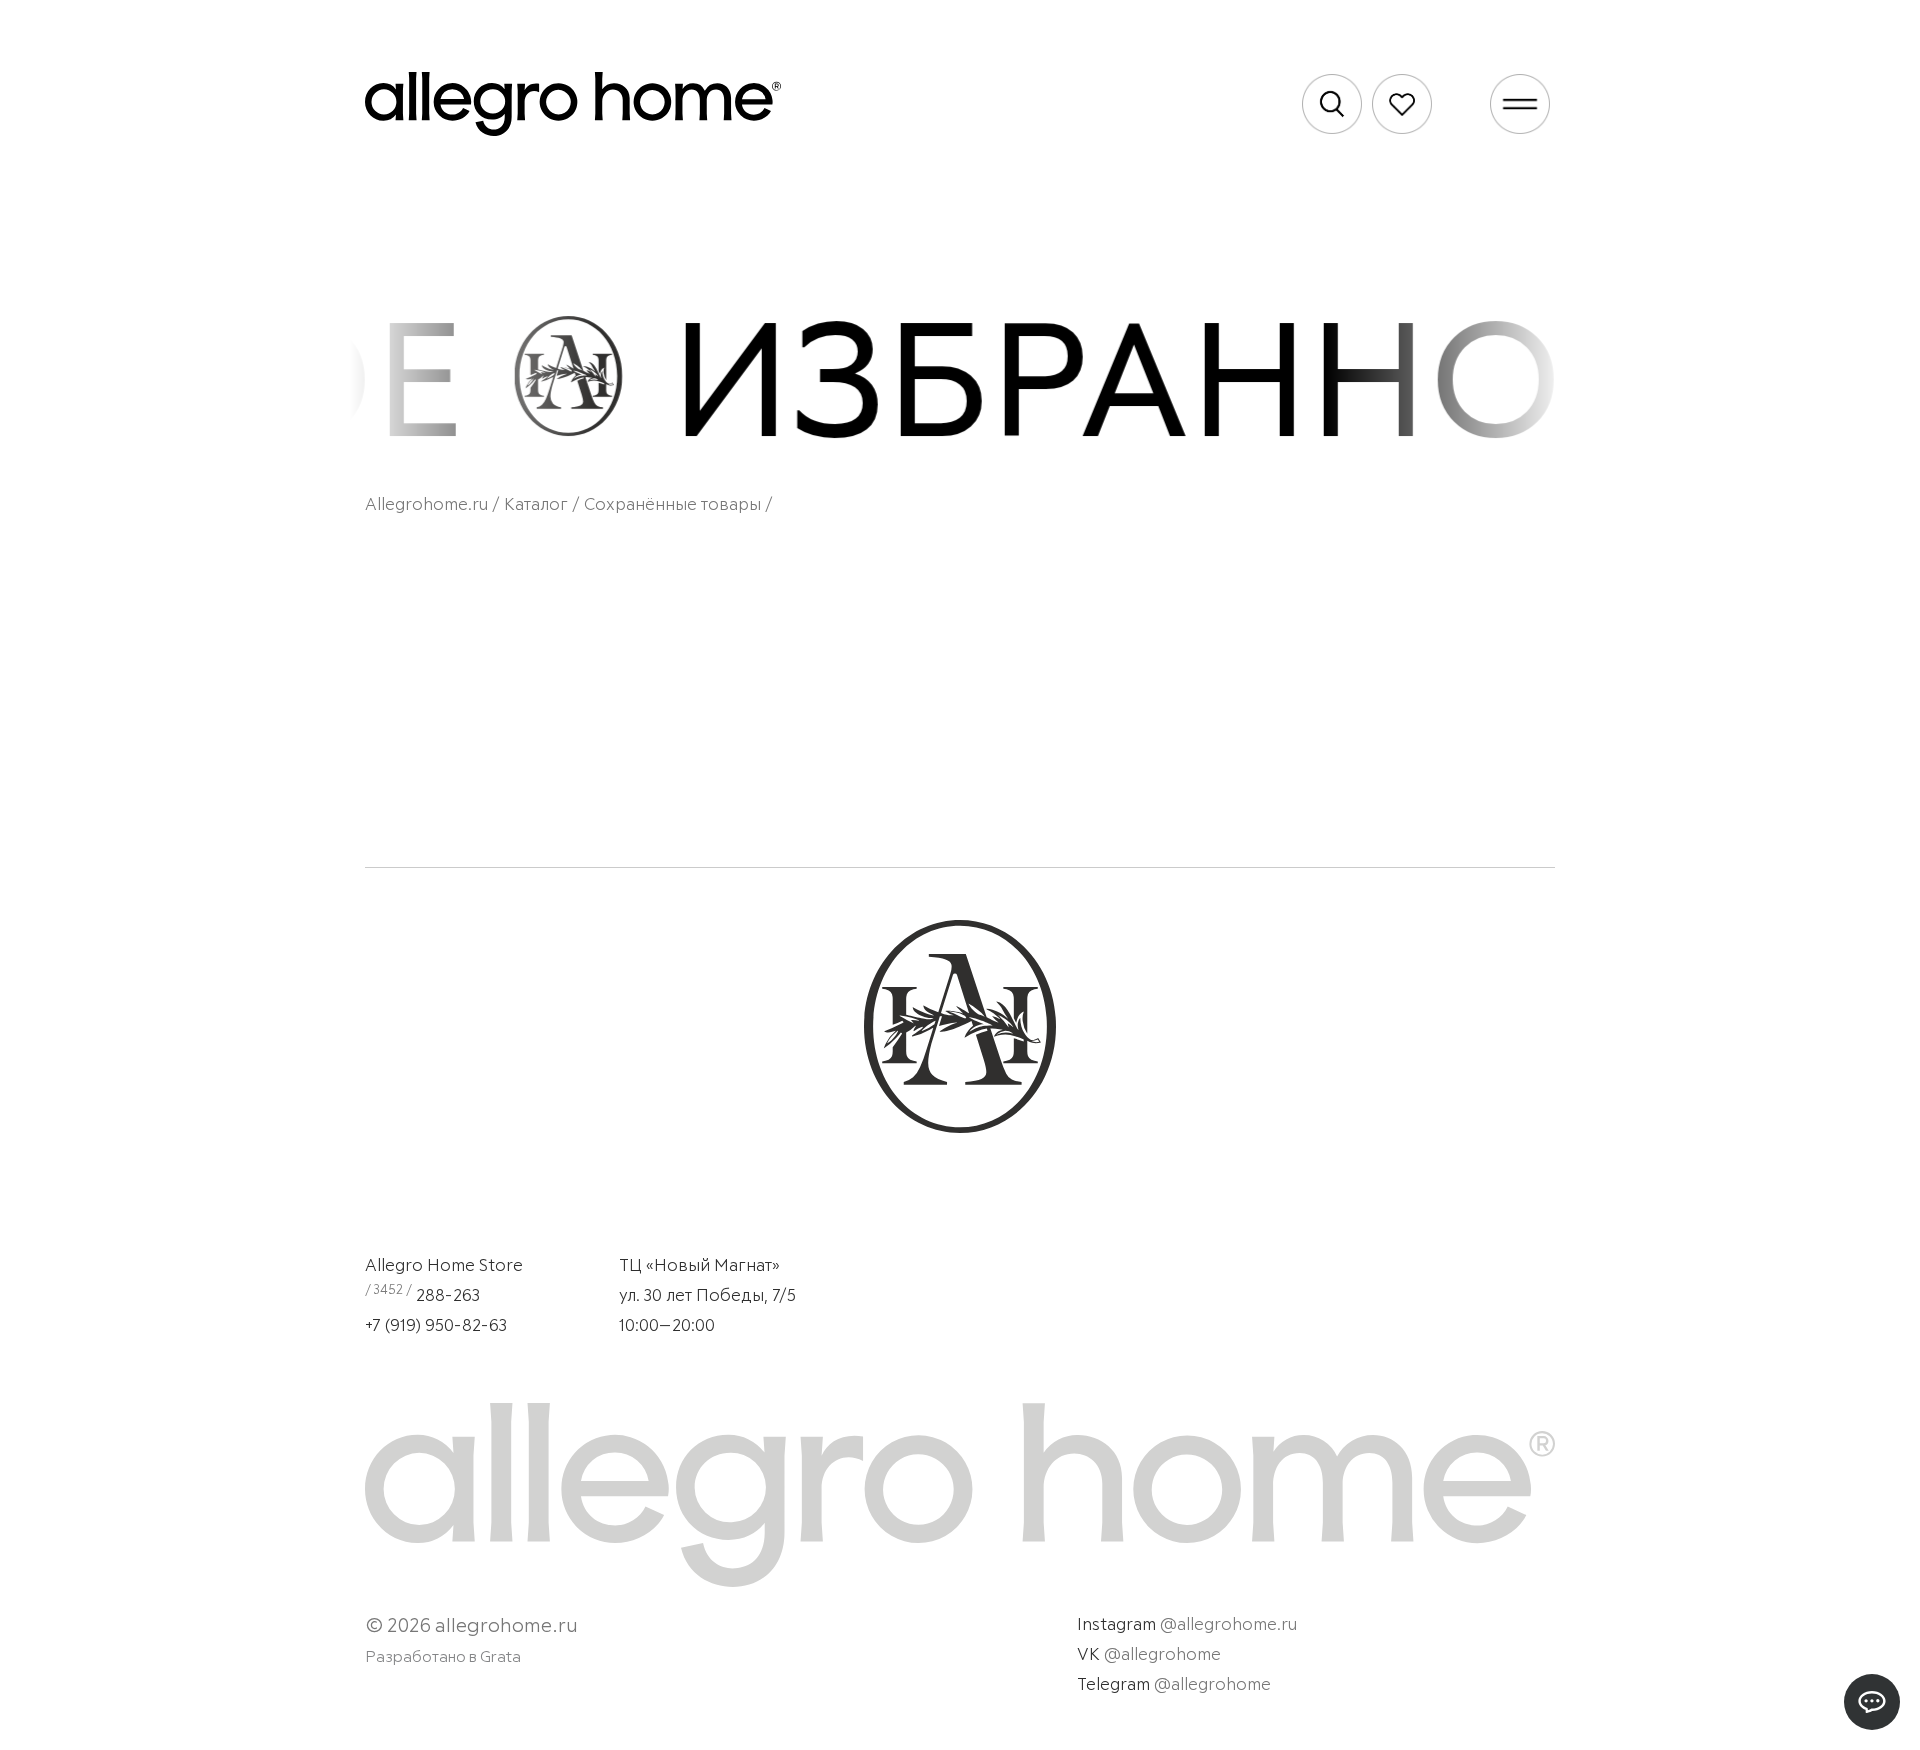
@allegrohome (1162, 1655)
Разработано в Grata (443, 1657)
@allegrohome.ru (1228, 1625)
